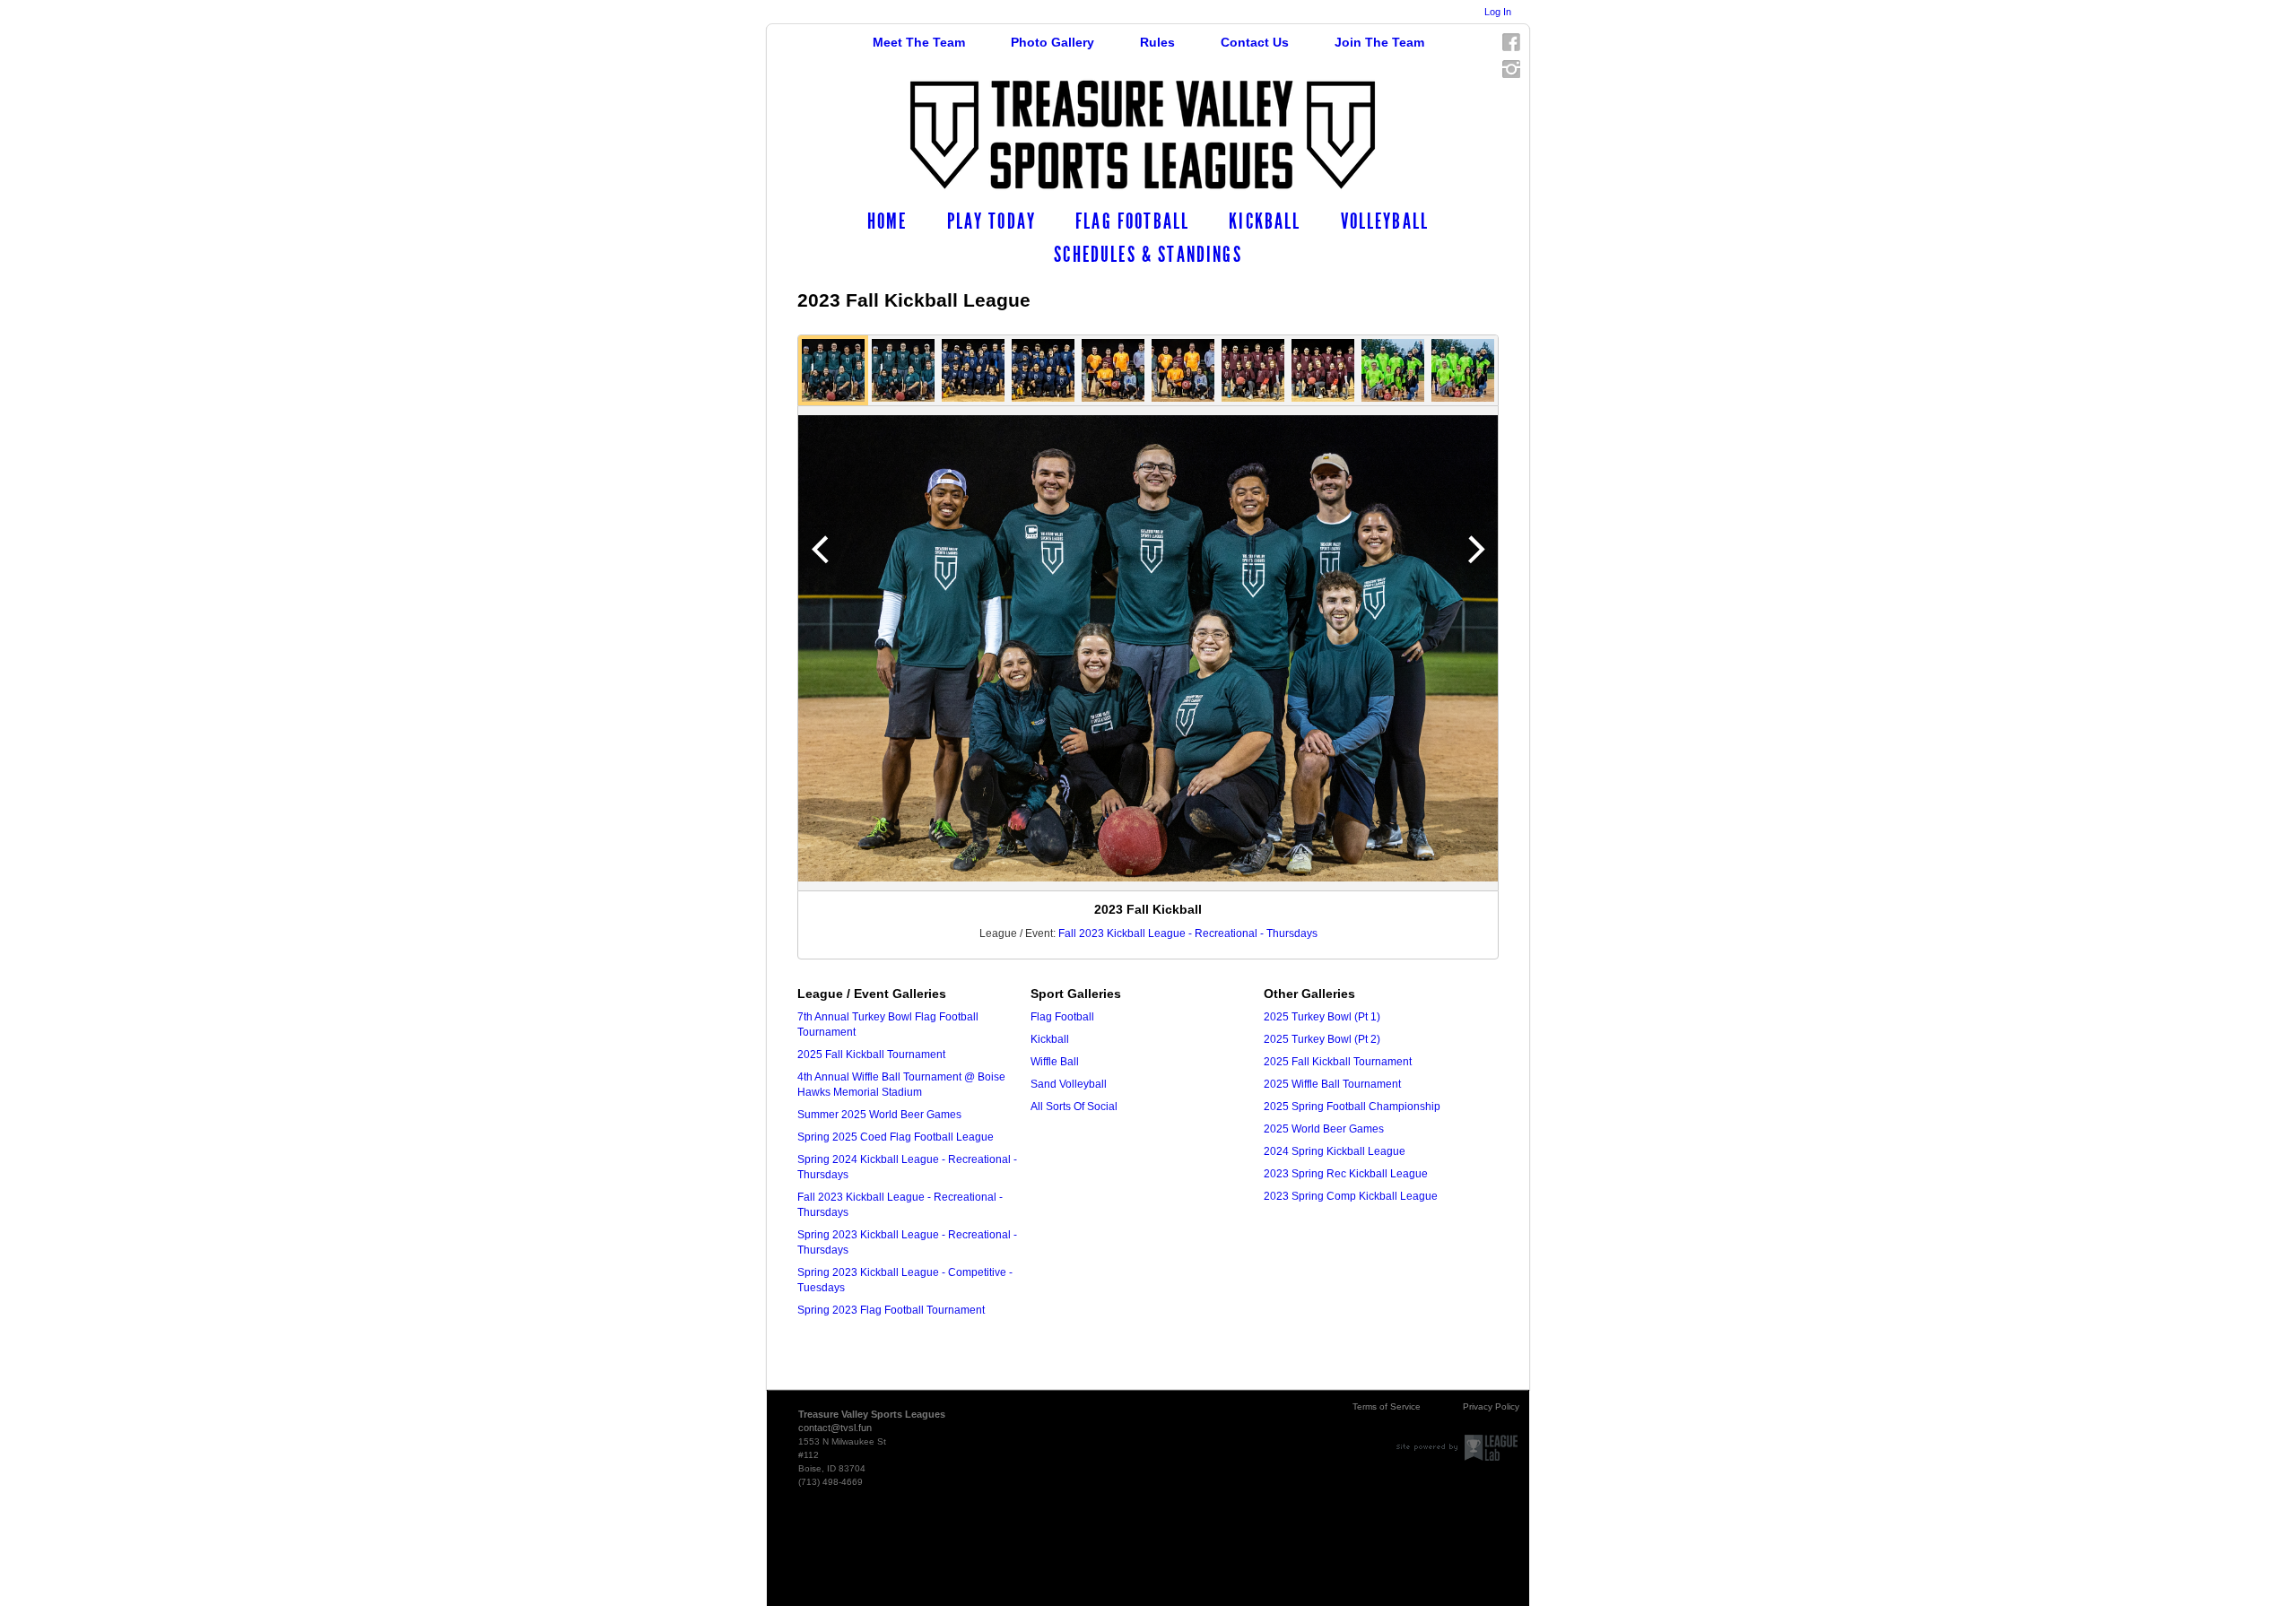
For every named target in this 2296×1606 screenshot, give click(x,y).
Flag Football (1132, 221)
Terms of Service (1387, 1406)
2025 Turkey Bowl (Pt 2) (1322, 1039)
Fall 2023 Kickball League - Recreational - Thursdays (1188, 933)
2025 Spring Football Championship (1352, 1107)
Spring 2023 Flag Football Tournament (891, 1310)
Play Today (992, 221)
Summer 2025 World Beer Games (879, 1115)
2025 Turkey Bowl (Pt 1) (1322, 1017)
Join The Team (1379, 42)
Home (887, 221)
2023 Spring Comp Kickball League (1351, 1196)
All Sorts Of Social (1074, 1107)
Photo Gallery (1052, 42)
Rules (1157, 42)
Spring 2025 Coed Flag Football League (896, 1137)
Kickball (1265, 221)
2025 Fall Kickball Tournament (871, 1055)
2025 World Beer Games (1324, 1129)
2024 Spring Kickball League (1335, 1151)
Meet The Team (919, 42)
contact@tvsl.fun (835, 1428)
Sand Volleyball (1069, 1084)
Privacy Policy (1491, 1406)
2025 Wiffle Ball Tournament (1332, 1084)
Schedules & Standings (1148, 255)
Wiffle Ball (1055, 1062)
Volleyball (1385, 221)
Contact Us (1255, 42)
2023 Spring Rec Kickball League (1346, 1174)
